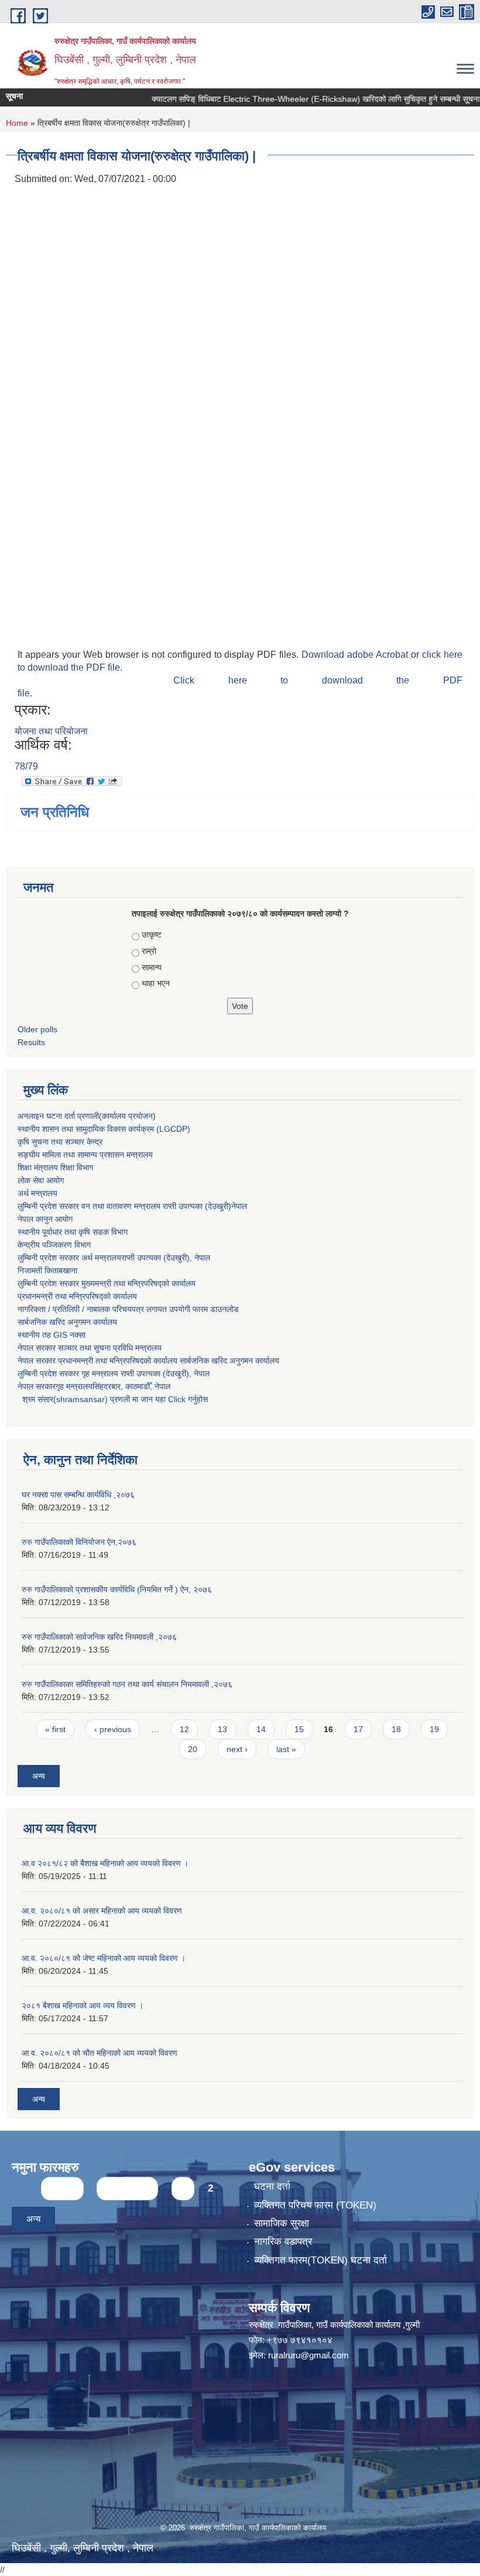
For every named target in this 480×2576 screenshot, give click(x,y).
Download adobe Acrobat (356, 655)
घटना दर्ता (272, 2187)
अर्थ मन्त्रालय (37, 1193)
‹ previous (113, 1729)
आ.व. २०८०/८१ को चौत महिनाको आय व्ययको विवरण (100, 2053)
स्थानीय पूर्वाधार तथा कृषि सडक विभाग (73, 1232)
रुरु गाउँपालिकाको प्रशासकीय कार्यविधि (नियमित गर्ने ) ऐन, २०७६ (117, 1589)
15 (299, 1729)
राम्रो (149, 951)
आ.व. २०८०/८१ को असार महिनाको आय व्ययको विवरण (102, 1911)
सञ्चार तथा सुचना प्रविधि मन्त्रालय (109, 1348)
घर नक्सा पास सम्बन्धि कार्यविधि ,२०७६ (78, 1495)
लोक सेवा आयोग (41, 1180)
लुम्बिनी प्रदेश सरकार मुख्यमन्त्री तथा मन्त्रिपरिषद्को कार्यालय (107, 1283)
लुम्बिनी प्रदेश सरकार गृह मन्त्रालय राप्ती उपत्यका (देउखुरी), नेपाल (114, 1373)
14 (261, 1729)
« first (55, 1729)
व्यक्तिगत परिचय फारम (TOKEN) (315, 2205)
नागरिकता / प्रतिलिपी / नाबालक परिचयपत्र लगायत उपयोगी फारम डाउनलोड (128, 1309)
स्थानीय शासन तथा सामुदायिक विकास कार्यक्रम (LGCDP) (104, 1129)
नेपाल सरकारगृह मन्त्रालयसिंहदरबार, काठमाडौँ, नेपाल (94, 1386)
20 (193, 1749)
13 (222, 1729)
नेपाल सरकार (37, 1348)
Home (17, 123)
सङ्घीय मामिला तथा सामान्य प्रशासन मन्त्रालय (85, 1155)
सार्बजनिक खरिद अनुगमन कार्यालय (67, 1322)
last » (286, 1749)
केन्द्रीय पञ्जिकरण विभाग (54, 1245)
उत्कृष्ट (152, 935)
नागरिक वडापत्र (283, 2242)
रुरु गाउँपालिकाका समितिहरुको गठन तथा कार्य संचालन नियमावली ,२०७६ (127, 1684)
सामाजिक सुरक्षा (282, 2223)
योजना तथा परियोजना (51, 731)
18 (396, 1729)
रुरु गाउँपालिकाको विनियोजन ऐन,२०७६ (79, 1542)
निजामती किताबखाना (47, 1270)
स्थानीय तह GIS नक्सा (52, 1335)
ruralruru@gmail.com (308, 2355)
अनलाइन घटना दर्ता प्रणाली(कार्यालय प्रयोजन (85, 1116)
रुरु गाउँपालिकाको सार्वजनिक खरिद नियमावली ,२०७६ (99, 1637)
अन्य (39, 1776)
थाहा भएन (156, 983)
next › (237, 1749)
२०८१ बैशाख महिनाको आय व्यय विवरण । (83, 2005)
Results (31, 1042)
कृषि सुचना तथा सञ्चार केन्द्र (60, 1142)
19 (434, 1729)
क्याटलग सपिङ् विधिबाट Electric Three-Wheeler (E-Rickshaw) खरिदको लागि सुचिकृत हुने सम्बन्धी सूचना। (294, 99)
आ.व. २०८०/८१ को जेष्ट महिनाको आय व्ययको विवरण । (104, 1958)
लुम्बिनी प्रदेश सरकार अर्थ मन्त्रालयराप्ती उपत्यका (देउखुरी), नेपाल (114, 1258)
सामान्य (152, 967)
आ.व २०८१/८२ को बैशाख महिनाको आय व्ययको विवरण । (105, 1863)
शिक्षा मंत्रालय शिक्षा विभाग (55, 1167)
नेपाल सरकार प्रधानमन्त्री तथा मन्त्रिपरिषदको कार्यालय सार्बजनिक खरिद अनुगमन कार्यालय (148, 1361)
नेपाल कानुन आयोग (45, 1219)
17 (358, 1729)
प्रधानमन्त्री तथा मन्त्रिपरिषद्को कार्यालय (77, 1296)
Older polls (37, 1029)
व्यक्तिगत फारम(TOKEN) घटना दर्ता (320, 2260)
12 (184, 1729)
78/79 (26, 766)
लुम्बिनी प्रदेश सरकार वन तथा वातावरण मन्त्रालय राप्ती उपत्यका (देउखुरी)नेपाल (132, 1206)
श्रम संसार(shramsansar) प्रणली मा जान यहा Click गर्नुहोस (113, 1399)
